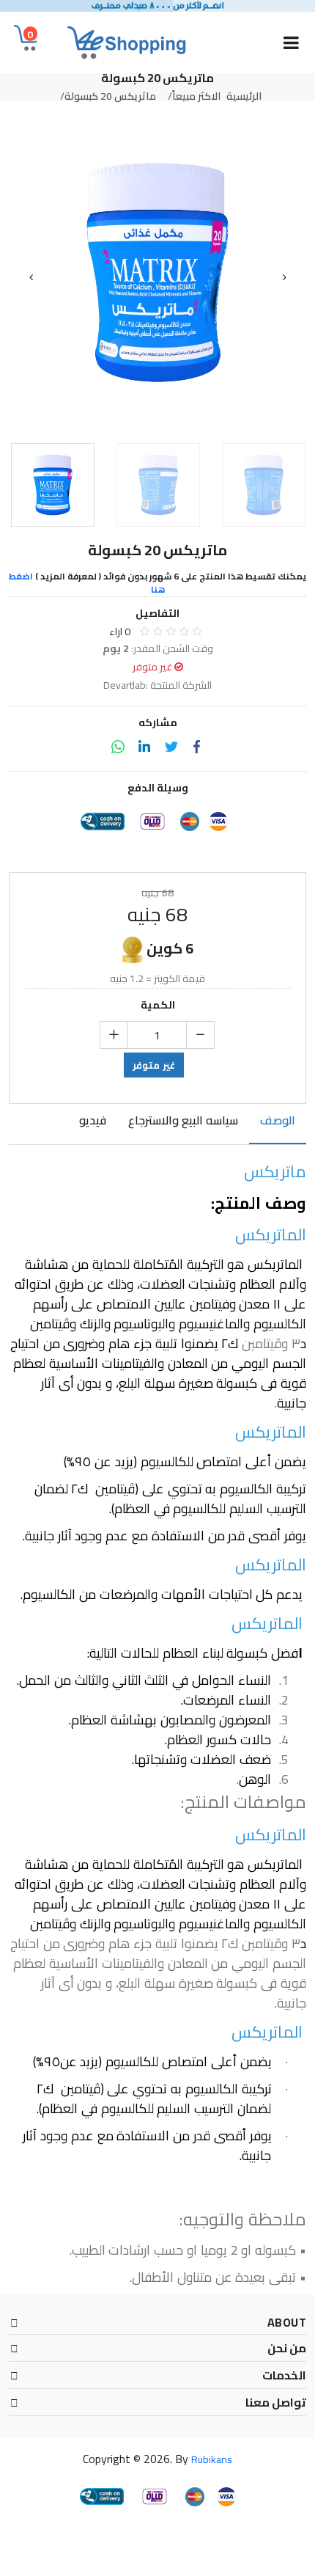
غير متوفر (154, 1065)
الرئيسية (244, 96)
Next (284, 277)
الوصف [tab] (278, 1121)
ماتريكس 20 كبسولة (110, 96)
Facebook (197, 747)
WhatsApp (118, 747)
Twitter (171, 747)
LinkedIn (144, 747)
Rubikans (212, 2459)
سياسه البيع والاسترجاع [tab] (183, 1121)
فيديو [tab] (93, 1121)
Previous (31, 277)
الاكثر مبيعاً (196, 96)
